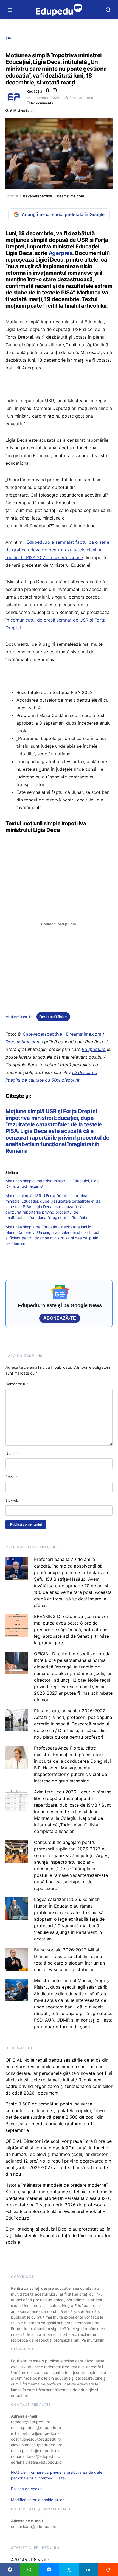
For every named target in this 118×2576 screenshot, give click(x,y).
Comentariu (17, 1384)
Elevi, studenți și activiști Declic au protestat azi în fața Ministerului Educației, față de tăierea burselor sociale (58, 2235)
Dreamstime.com (70, 196)
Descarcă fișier (53, 1017)
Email (11, 1477)
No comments (42, 103)
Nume (12, 1453)
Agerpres (60, 253)
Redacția (34, 91)
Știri (9, 38)
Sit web (12, 1500)
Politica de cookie (27, 2489)
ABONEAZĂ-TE (60, 1318)
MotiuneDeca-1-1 (19, 1017)
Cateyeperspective (36, 196)
